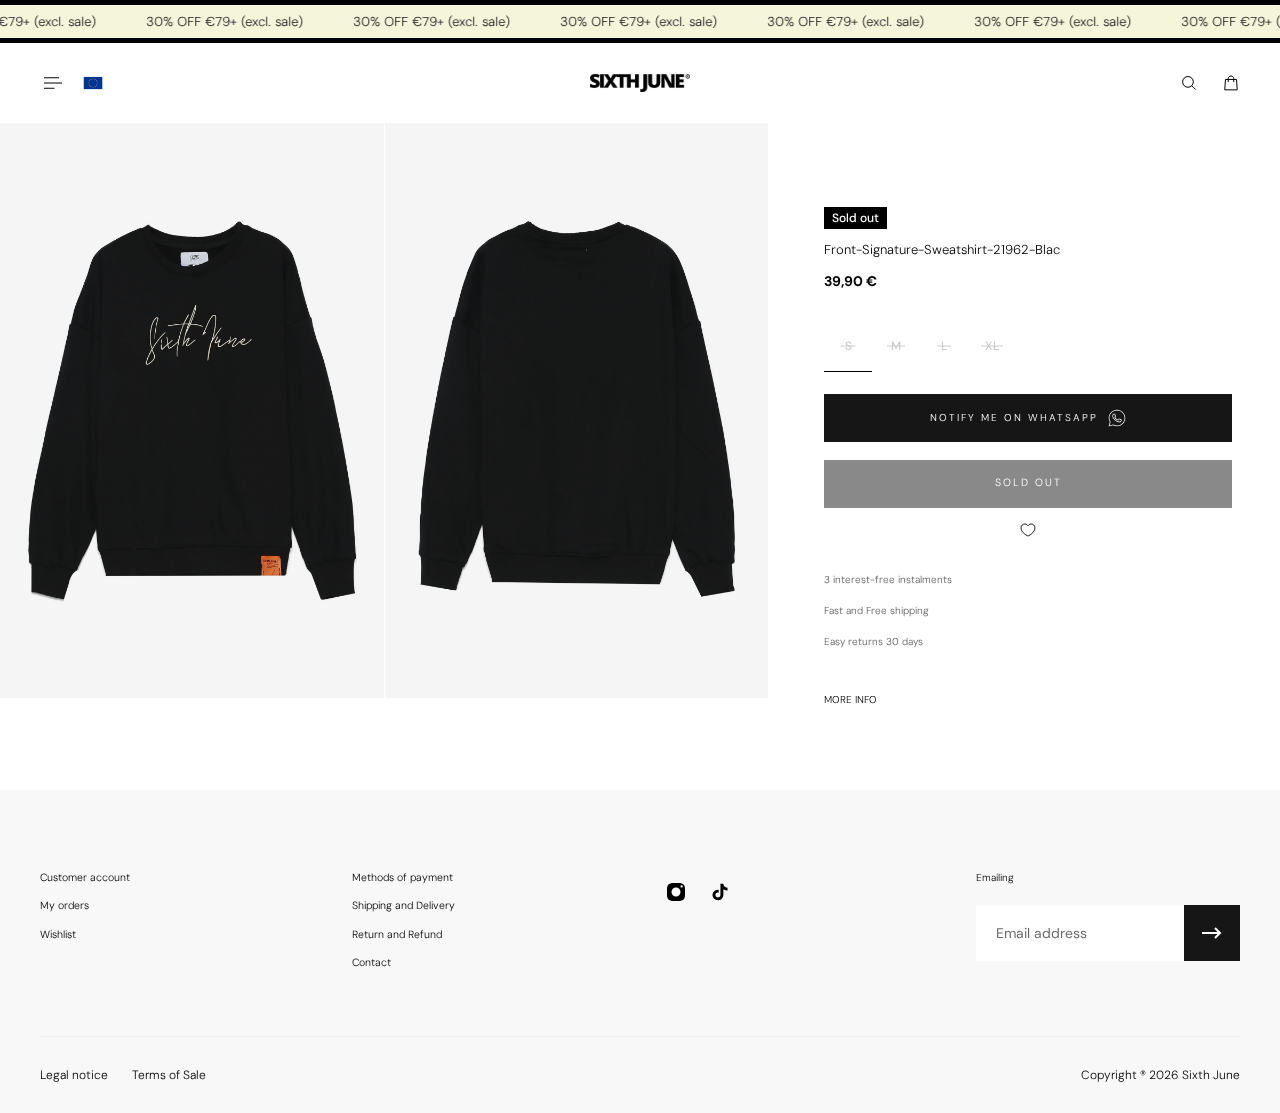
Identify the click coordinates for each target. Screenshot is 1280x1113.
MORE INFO (850, 699)
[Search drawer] (1189, 83)
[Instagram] (676, 892)
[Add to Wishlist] (1028, 530)
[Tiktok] (720, 892)
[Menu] (52, 83)
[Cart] (1231, 83)
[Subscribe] (1212, 933)
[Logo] (640, 83)
